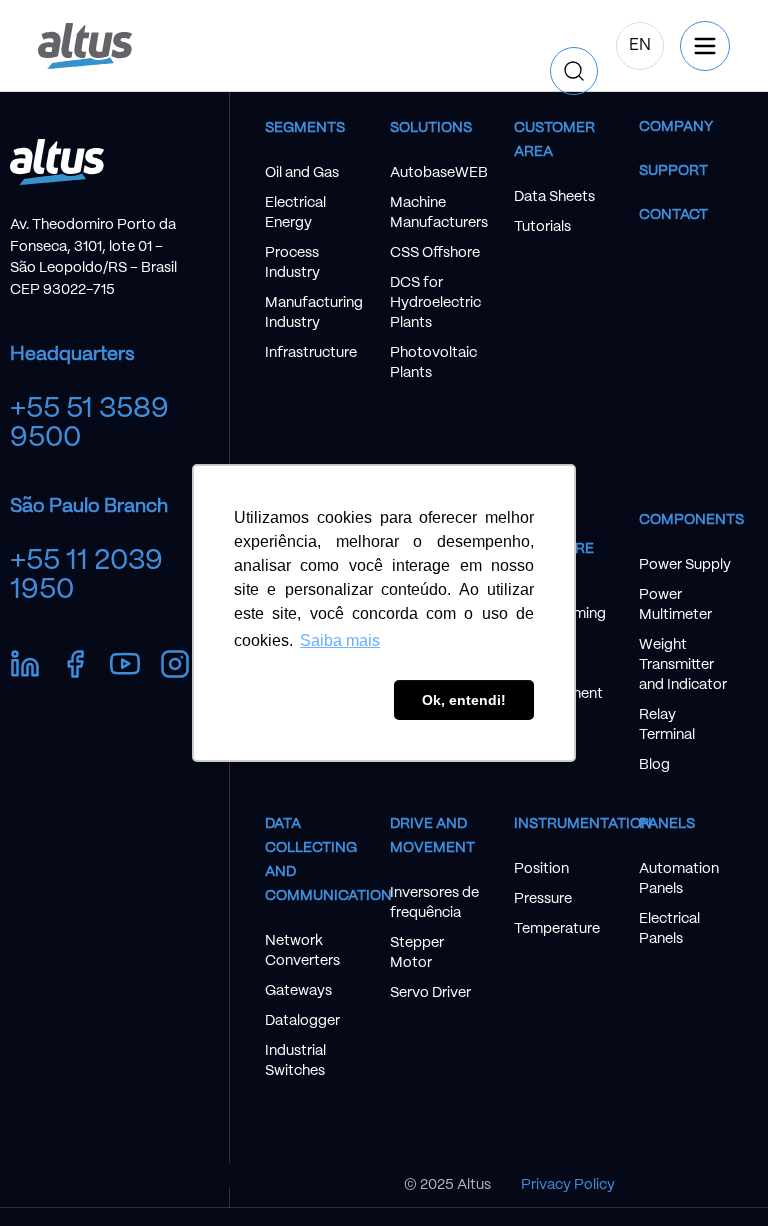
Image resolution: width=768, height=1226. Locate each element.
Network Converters (302, 951)
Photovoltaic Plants (433, 363)
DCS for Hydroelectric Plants (435, 303)
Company (676, 127)
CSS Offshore (435, 253)
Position (541, 869)
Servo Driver (430, 993)
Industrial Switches (295, 1061)
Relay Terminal (667, 725)
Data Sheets (554, 197)
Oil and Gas (302, 173)
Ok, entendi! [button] (464, 700)
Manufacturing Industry (312, 313)
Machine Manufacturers (437, 213)
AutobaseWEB (437, 173)
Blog (654, 765)
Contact (673, 215)
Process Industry (292, 263)
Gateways (298, 991)
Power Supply (685, 565)
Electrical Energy (295, 213)
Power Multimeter (675, 605)
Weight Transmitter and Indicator (683, 665)
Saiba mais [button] (340, 640)
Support (673, 171)
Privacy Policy (568, 1185)
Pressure (543, 899)
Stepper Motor (417, 953)
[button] (535, 45)
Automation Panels (679, 879)
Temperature (557, 929)
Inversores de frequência (434, 903)
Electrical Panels (669, 929)
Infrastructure (311, 353)
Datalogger (302, 1021)
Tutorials (542, 227)
